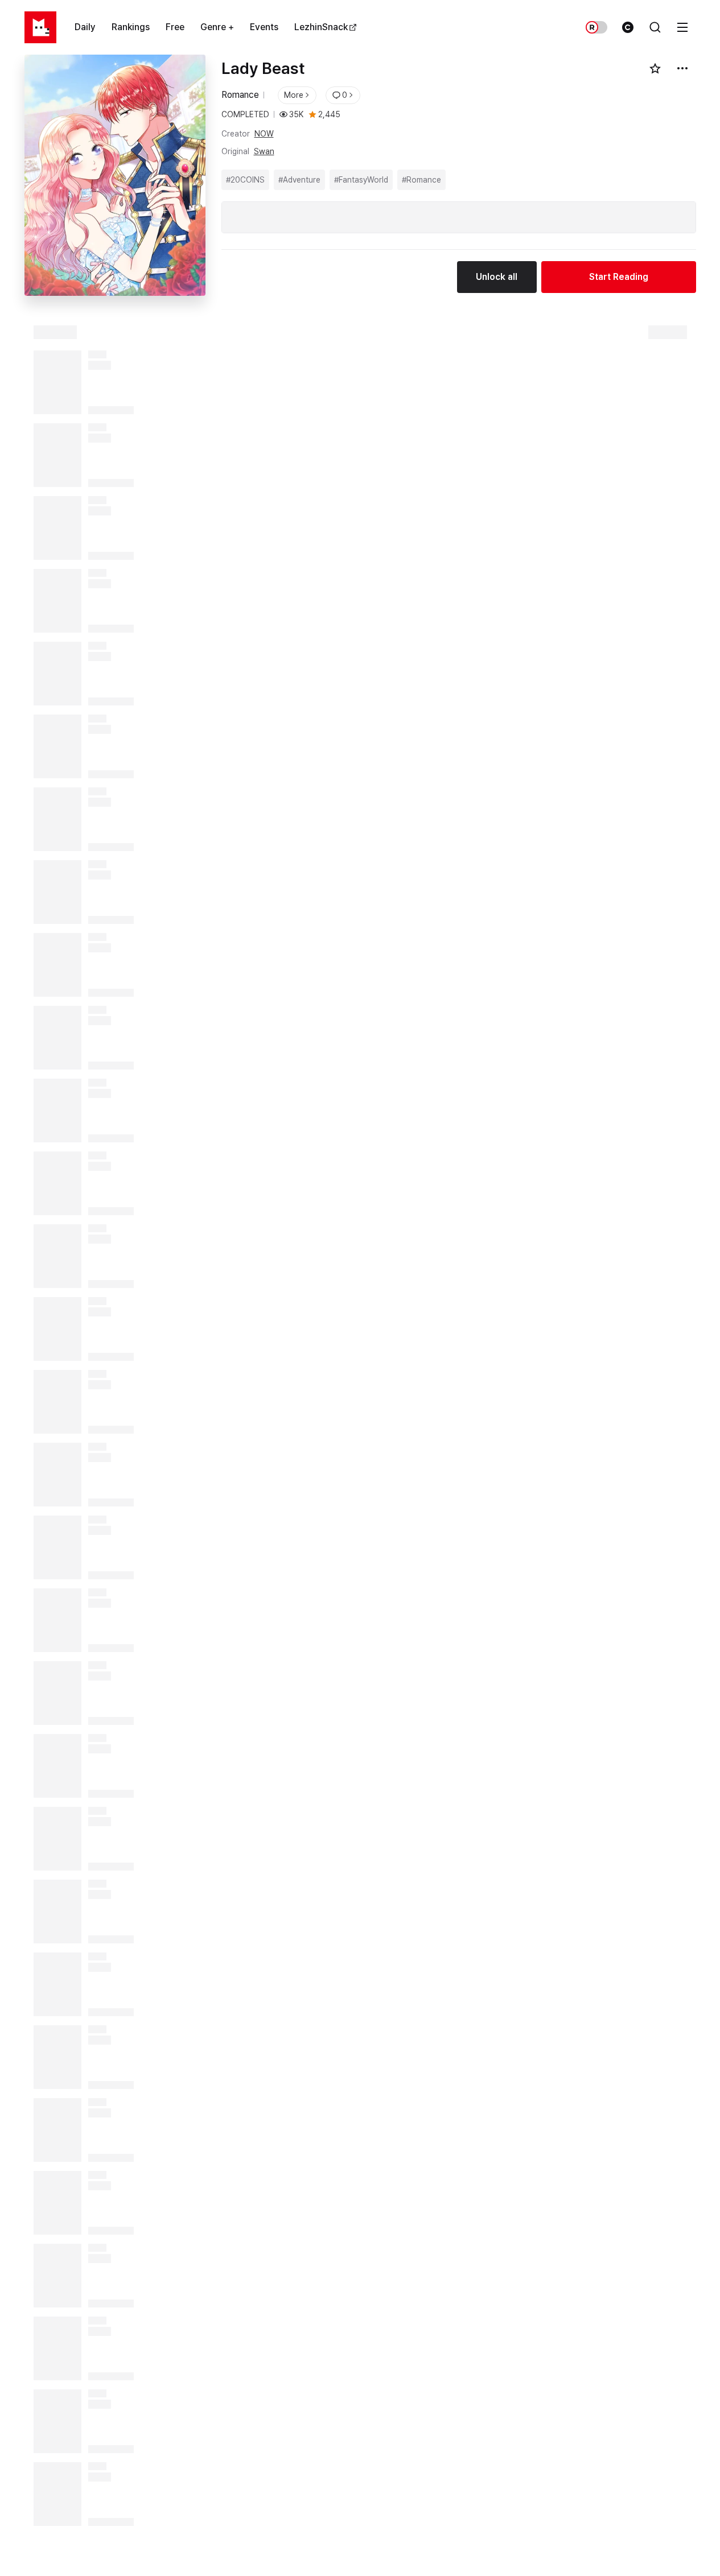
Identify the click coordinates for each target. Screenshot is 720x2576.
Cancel (90, 2551)
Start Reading (619, 277)
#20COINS (245, 180)
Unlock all (497, 277)
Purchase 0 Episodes (419, 2551)
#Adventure (299, 180)
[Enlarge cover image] (115, 175)
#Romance (421, 180)
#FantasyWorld (361, 180)
